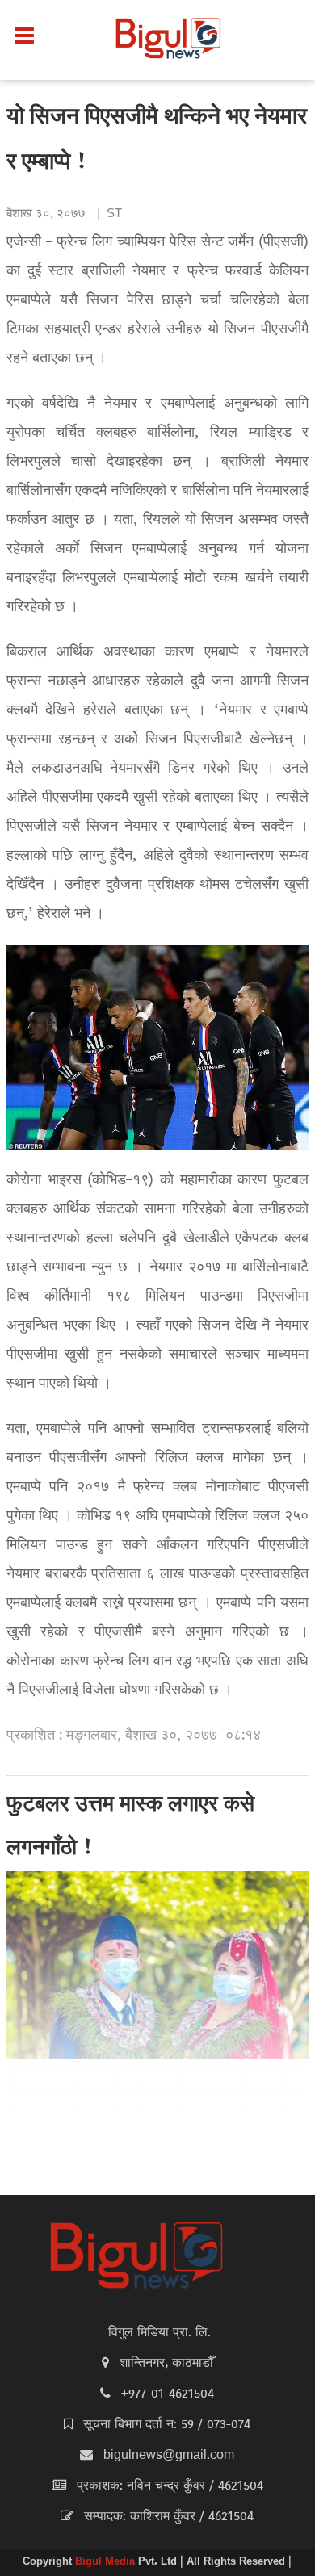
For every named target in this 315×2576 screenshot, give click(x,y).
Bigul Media (107, 2562)
